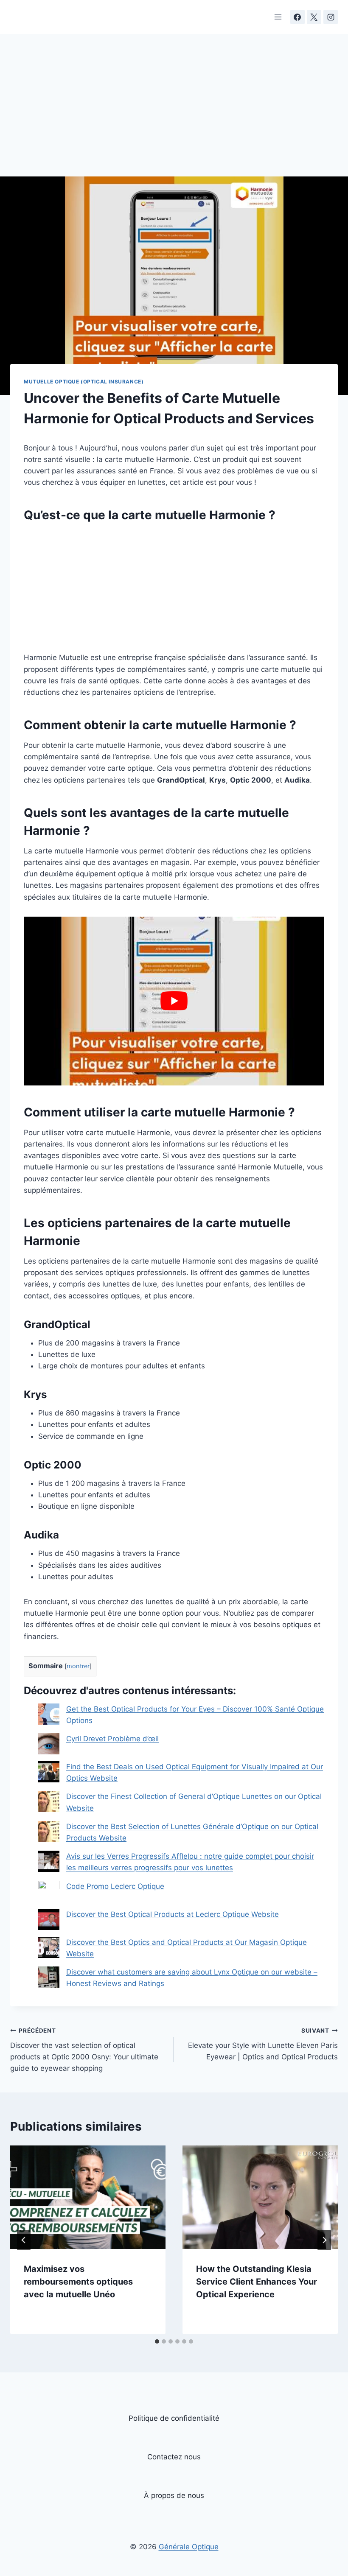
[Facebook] (297, 17)
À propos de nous (174, 2495)
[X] (314, 17)
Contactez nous (174, 2457)
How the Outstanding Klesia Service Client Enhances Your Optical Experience (257, 2282)
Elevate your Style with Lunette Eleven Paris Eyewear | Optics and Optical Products (263, 2044)
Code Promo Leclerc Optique (115, 1886)
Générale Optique (189, 2547)
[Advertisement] (174, 114)
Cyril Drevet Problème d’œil (112, 1739)
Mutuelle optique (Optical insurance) (84, 382)
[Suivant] (324, 2240)
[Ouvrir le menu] (278, 17)
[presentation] (88, 2197)
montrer (78, 1666)
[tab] (157, 2341)
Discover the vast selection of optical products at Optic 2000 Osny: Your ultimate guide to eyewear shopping (84, 2050)
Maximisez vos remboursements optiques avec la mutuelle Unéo (78, 2282)
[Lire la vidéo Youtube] (174, 1001)
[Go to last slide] (24, 2240)
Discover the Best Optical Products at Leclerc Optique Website (173, 1914)
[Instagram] (331, 17)
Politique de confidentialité (174, 2418)
